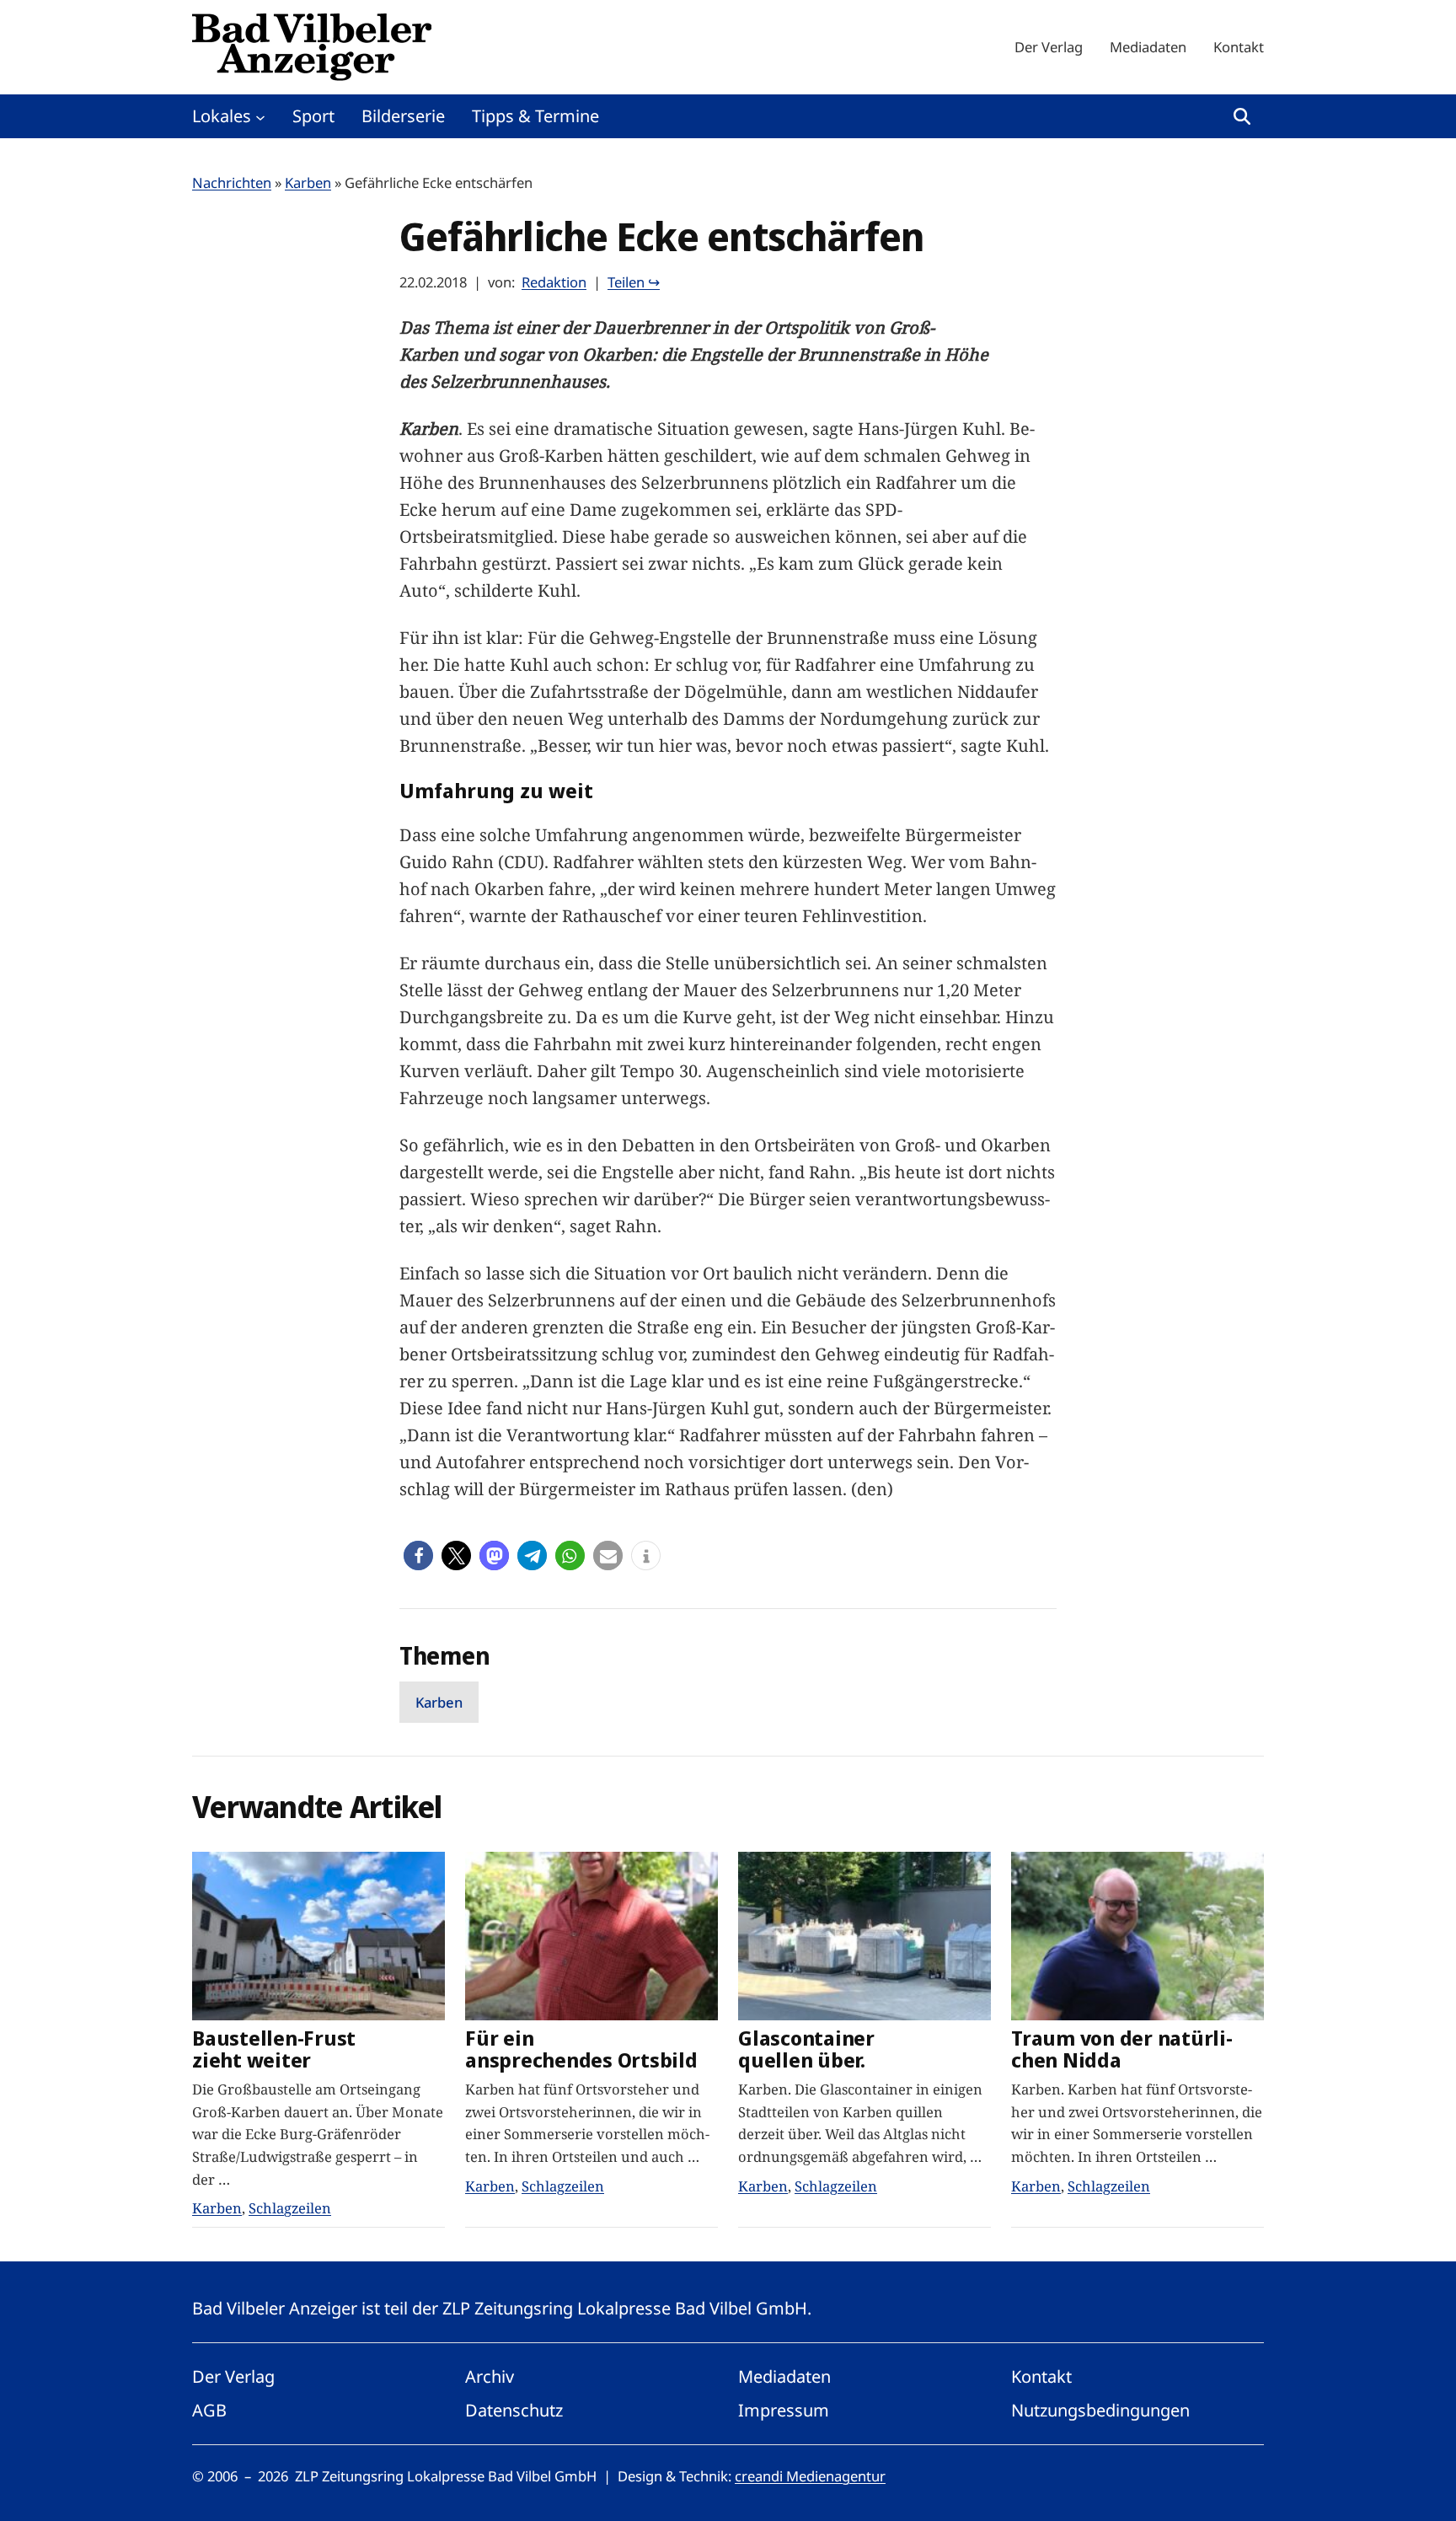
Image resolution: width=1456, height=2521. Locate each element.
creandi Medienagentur (810, 2476)
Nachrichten (232, 182)
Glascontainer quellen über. (806, 2050)
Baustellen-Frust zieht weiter (274, 2050)
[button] (418, 1556)
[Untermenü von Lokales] (260, 116)
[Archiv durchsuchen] (1242, 116)
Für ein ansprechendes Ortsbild (581, 2050)
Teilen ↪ (634, 282)
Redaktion (554, 282)
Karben (308, 182)
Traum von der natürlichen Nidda (1122, 2050)
